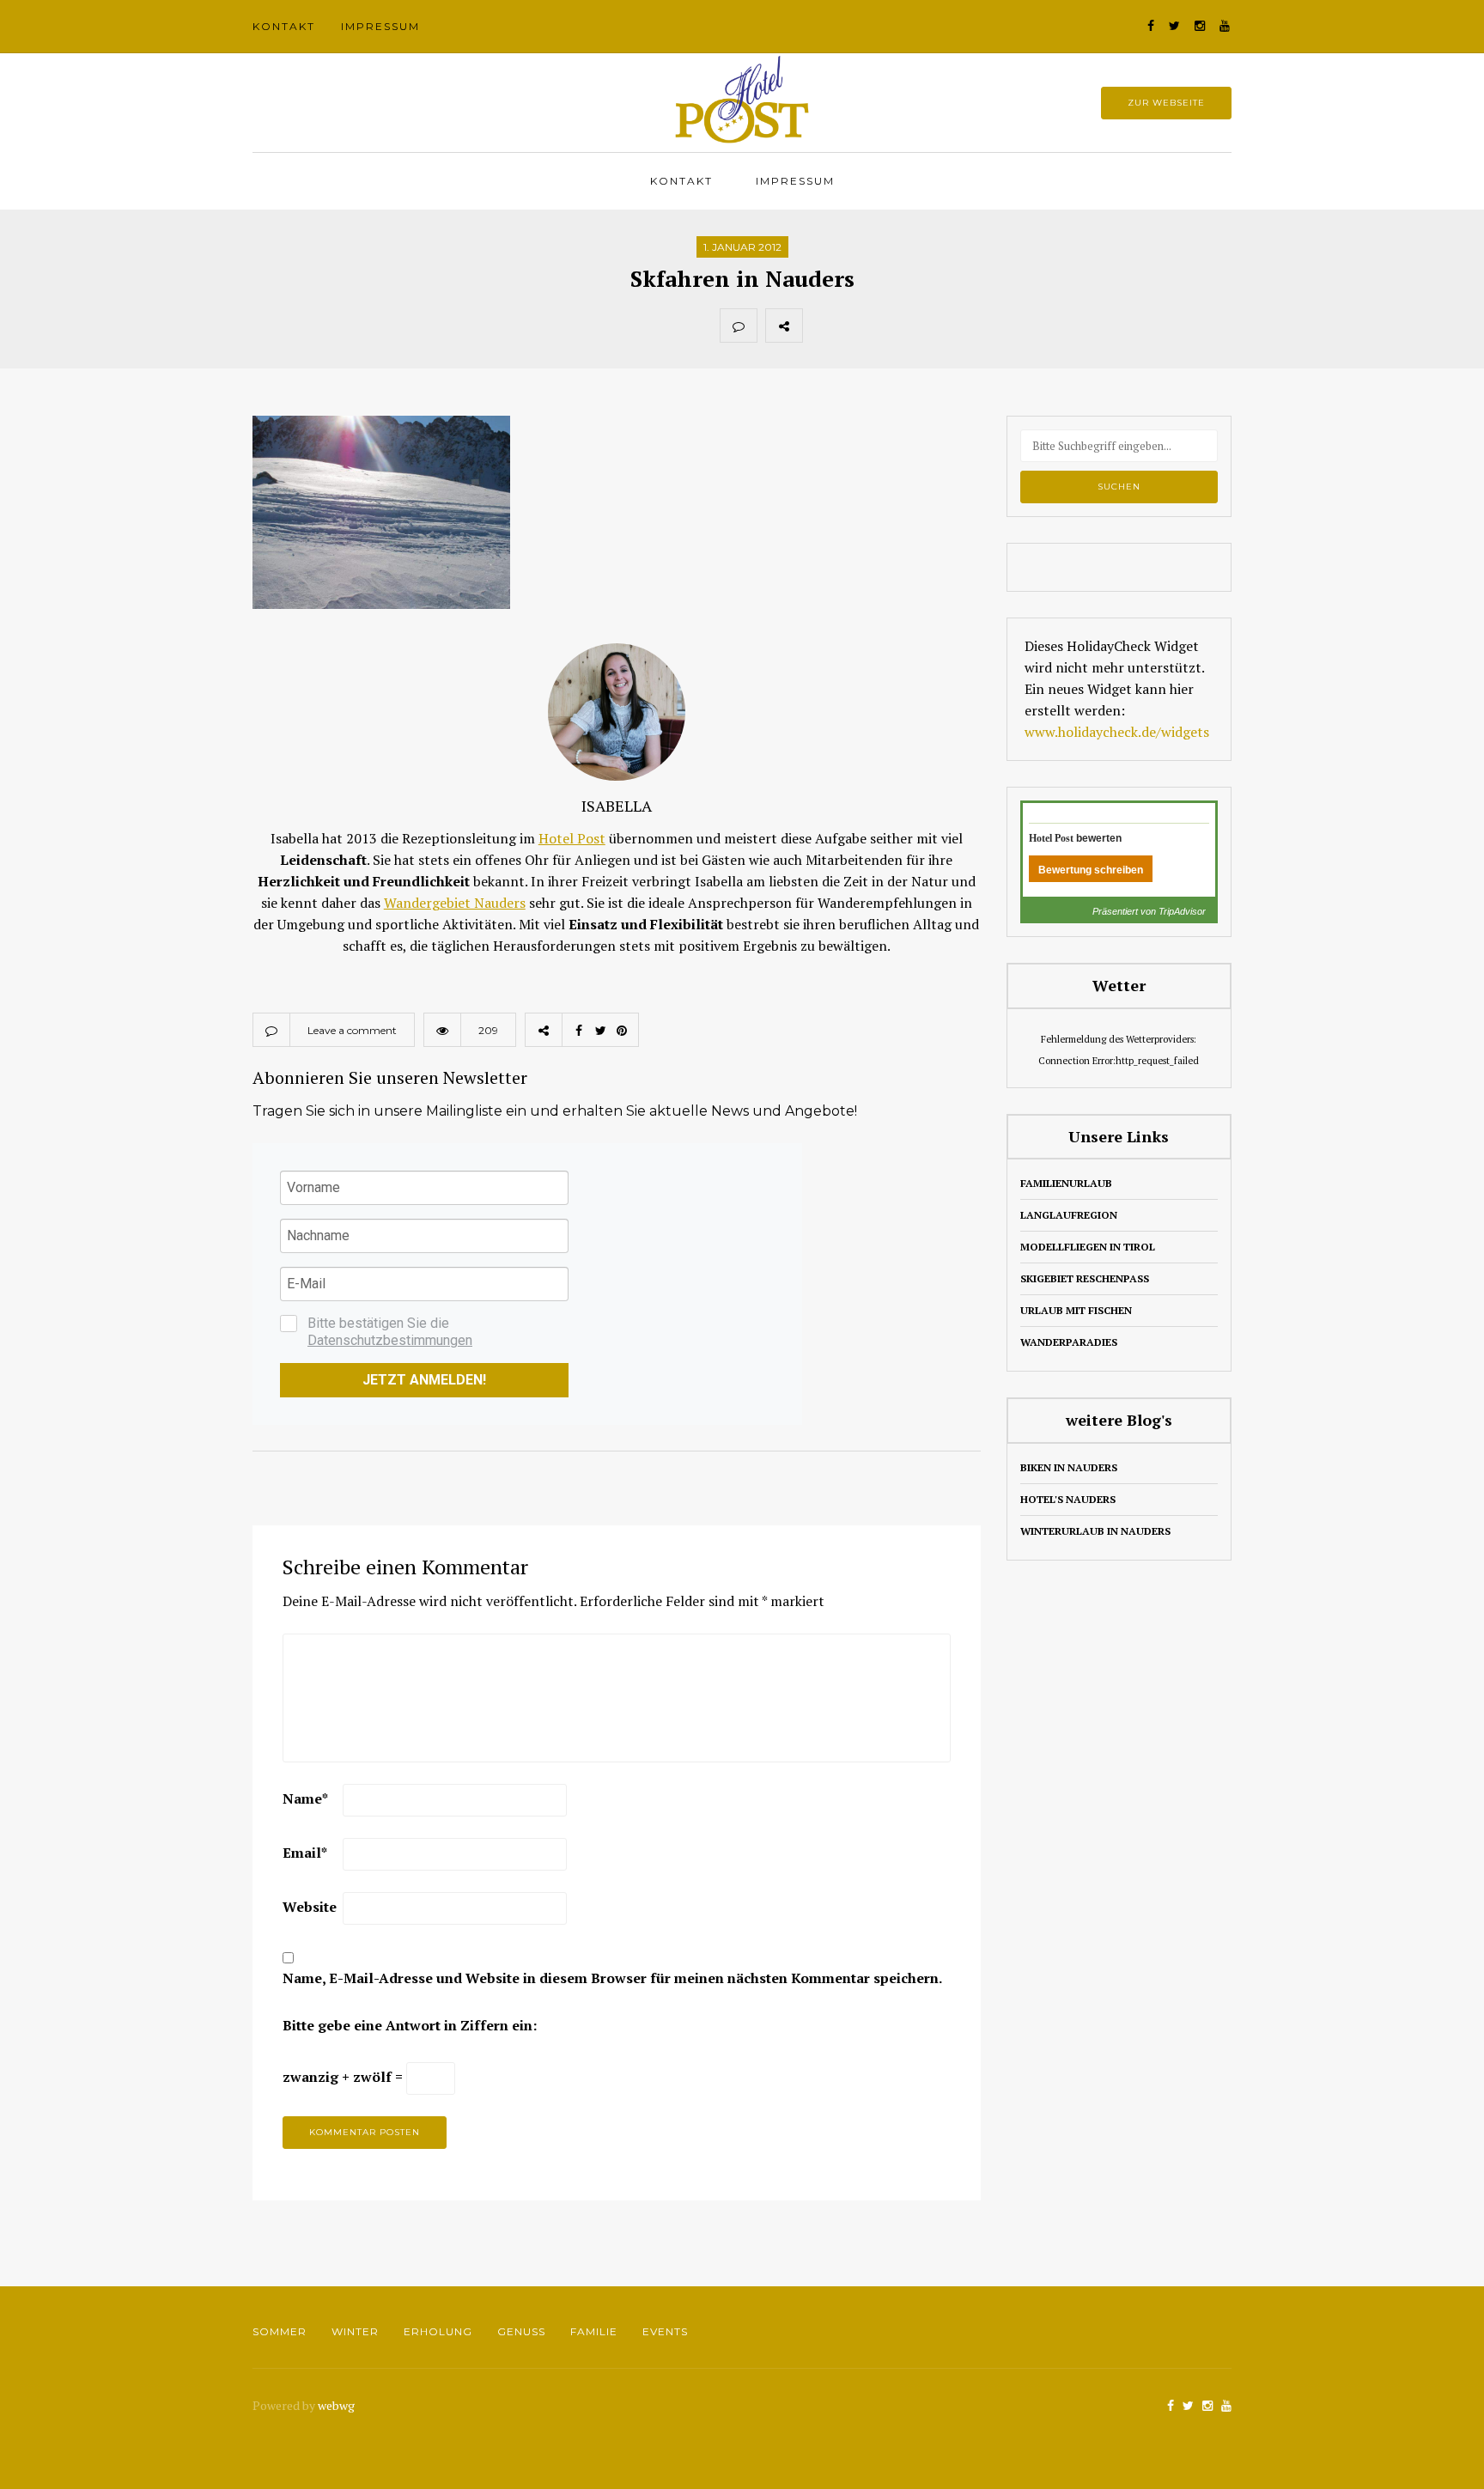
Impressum (380, 26)
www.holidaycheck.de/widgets (1117, 732)
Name (305, 1798)
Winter (355, 2331)
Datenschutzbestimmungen (390, 1340)
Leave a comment (352, 1030)
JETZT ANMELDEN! (424, 1380)
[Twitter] (859, 326)
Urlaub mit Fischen (1076, 1310)
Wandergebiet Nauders (455, 903)
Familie (594, 2331)
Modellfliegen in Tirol (1088, 1247)
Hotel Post (572, 838)
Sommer (280, 2331)
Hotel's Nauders (1068, 1499)
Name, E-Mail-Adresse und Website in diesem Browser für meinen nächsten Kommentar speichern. (612, 1978)
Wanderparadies (1069, 1342)
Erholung (438, 2331)
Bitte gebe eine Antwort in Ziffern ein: (410, 2025)
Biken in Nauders (1069, 1467)
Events (665, 2331)
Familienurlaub (1066, 1183)
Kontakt (284, 26)
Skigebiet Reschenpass (1085, 1278)
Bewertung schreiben (1091, 870)
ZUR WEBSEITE (1166, 103)
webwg (338, 2405)
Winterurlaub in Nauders (1095, 1531)
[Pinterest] (897, 326)
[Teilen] (821, 326)
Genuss (521, 2331)
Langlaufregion (1069, 1215)
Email (305, 1853)
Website (310, 1907)
